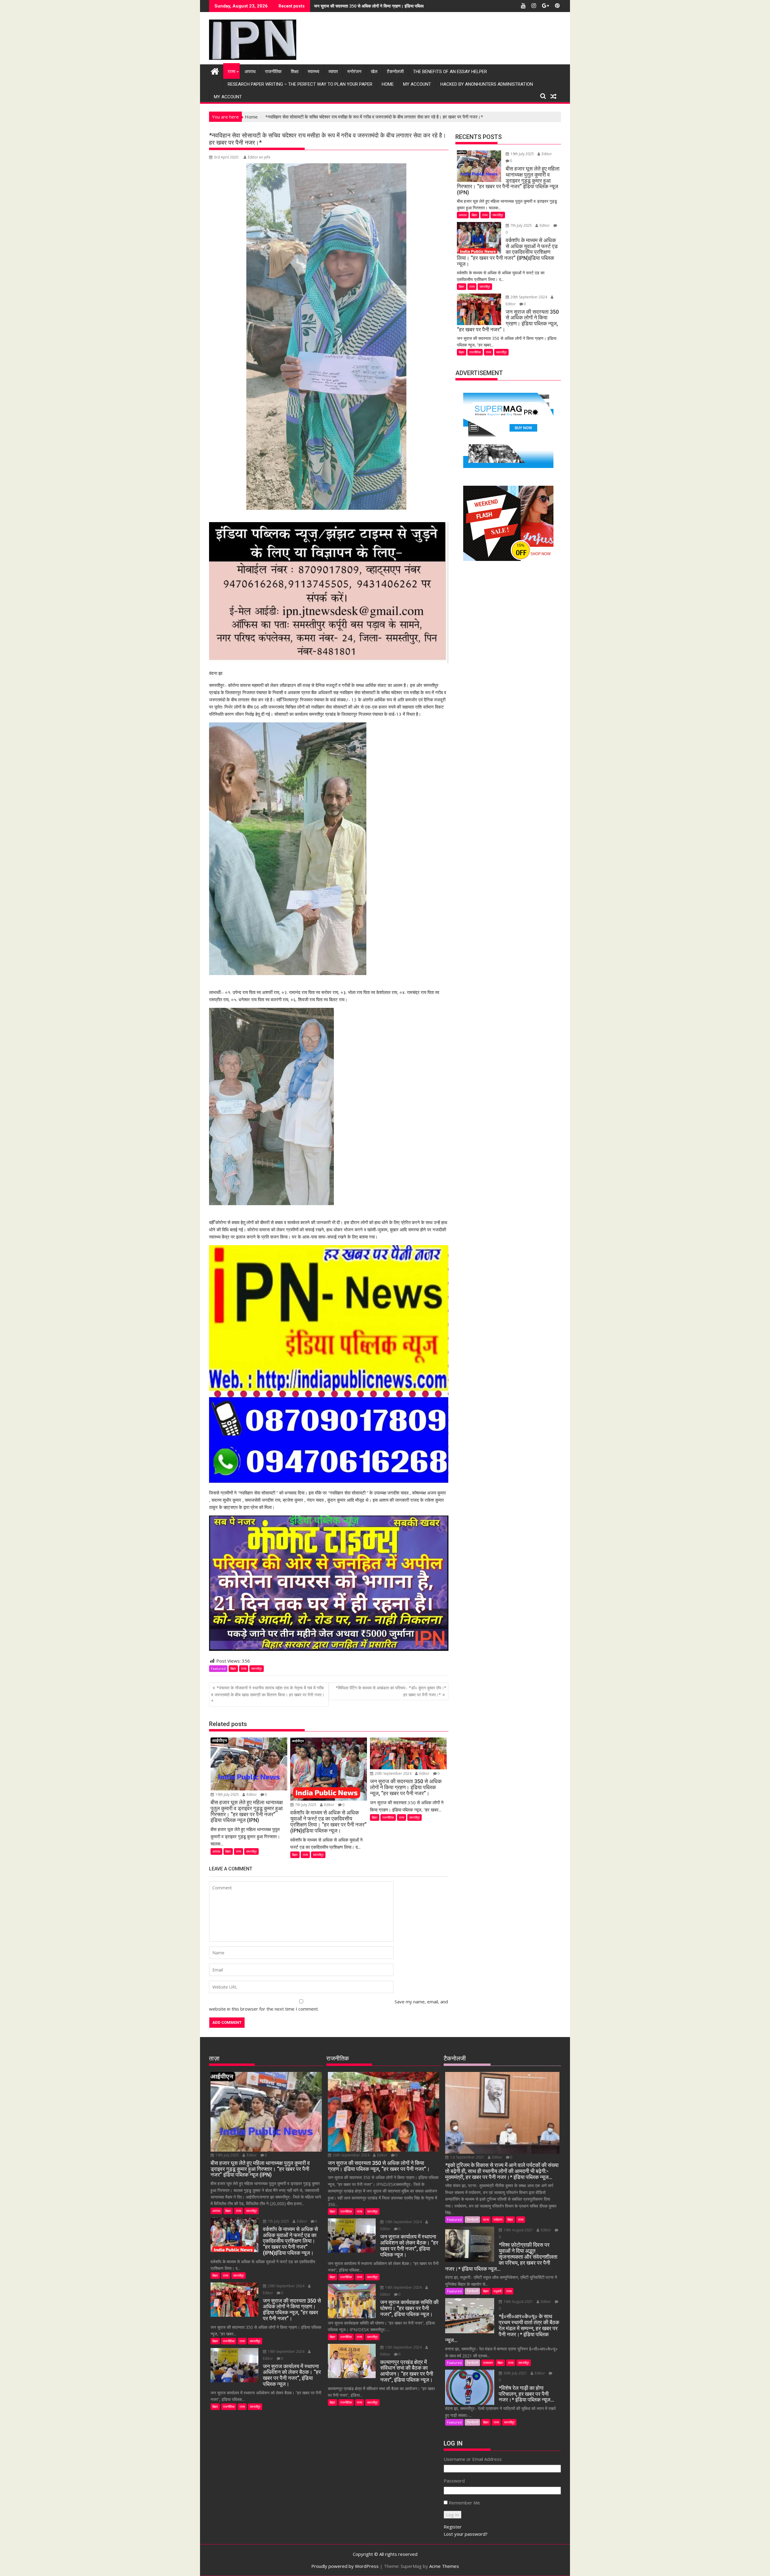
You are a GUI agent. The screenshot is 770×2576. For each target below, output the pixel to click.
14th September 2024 (403, 2287)
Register (453, 2527)
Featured (218, 1668)
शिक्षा (295, 72)
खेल (374, 72)
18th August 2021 (518, 2302)
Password (454, 2481)
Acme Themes (444, 2566)
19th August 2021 (518, 2230)
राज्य (231, 72)
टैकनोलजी (395, 72)
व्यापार (333, 72)
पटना (486, 2219)
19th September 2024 (286, 2351)
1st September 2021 (467, 2157)
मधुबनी (497, 2291)
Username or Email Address (473, 2459)
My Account (417, 84)
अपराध (250, 72)
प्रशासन (488, 2363)
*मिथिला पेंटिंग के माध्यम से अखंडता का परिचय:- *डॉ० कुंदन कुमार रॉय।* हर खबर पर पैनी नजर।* (391, 1691)
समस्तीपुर (257, 1668)
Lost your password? (466, 2534)
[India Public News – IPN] (215, 71)
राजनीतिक (273, 72)
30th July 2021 (515, 2373)
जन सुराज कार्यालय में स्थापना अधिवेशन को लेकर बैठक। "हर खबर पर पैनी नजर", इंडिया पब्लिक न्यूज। (391, 6)
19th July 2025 (227, 1794)
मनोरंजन (354, 72)
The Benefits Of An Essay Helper (450, 72)
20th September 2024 (393, 1773)
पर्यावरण (498, 2219)
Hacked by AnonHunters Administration (487, 84)
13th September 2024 (403, 2347)
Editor (252, 1794)
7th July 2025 (306, 1805)
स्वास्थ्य (313, 72)
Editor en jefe (259, 157)
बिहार (233, 1668)
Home (388, 84)
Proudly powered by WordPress (345, 2566)
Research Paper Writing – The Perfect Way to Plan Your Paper (300, 84)
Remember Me (464, 2503)
